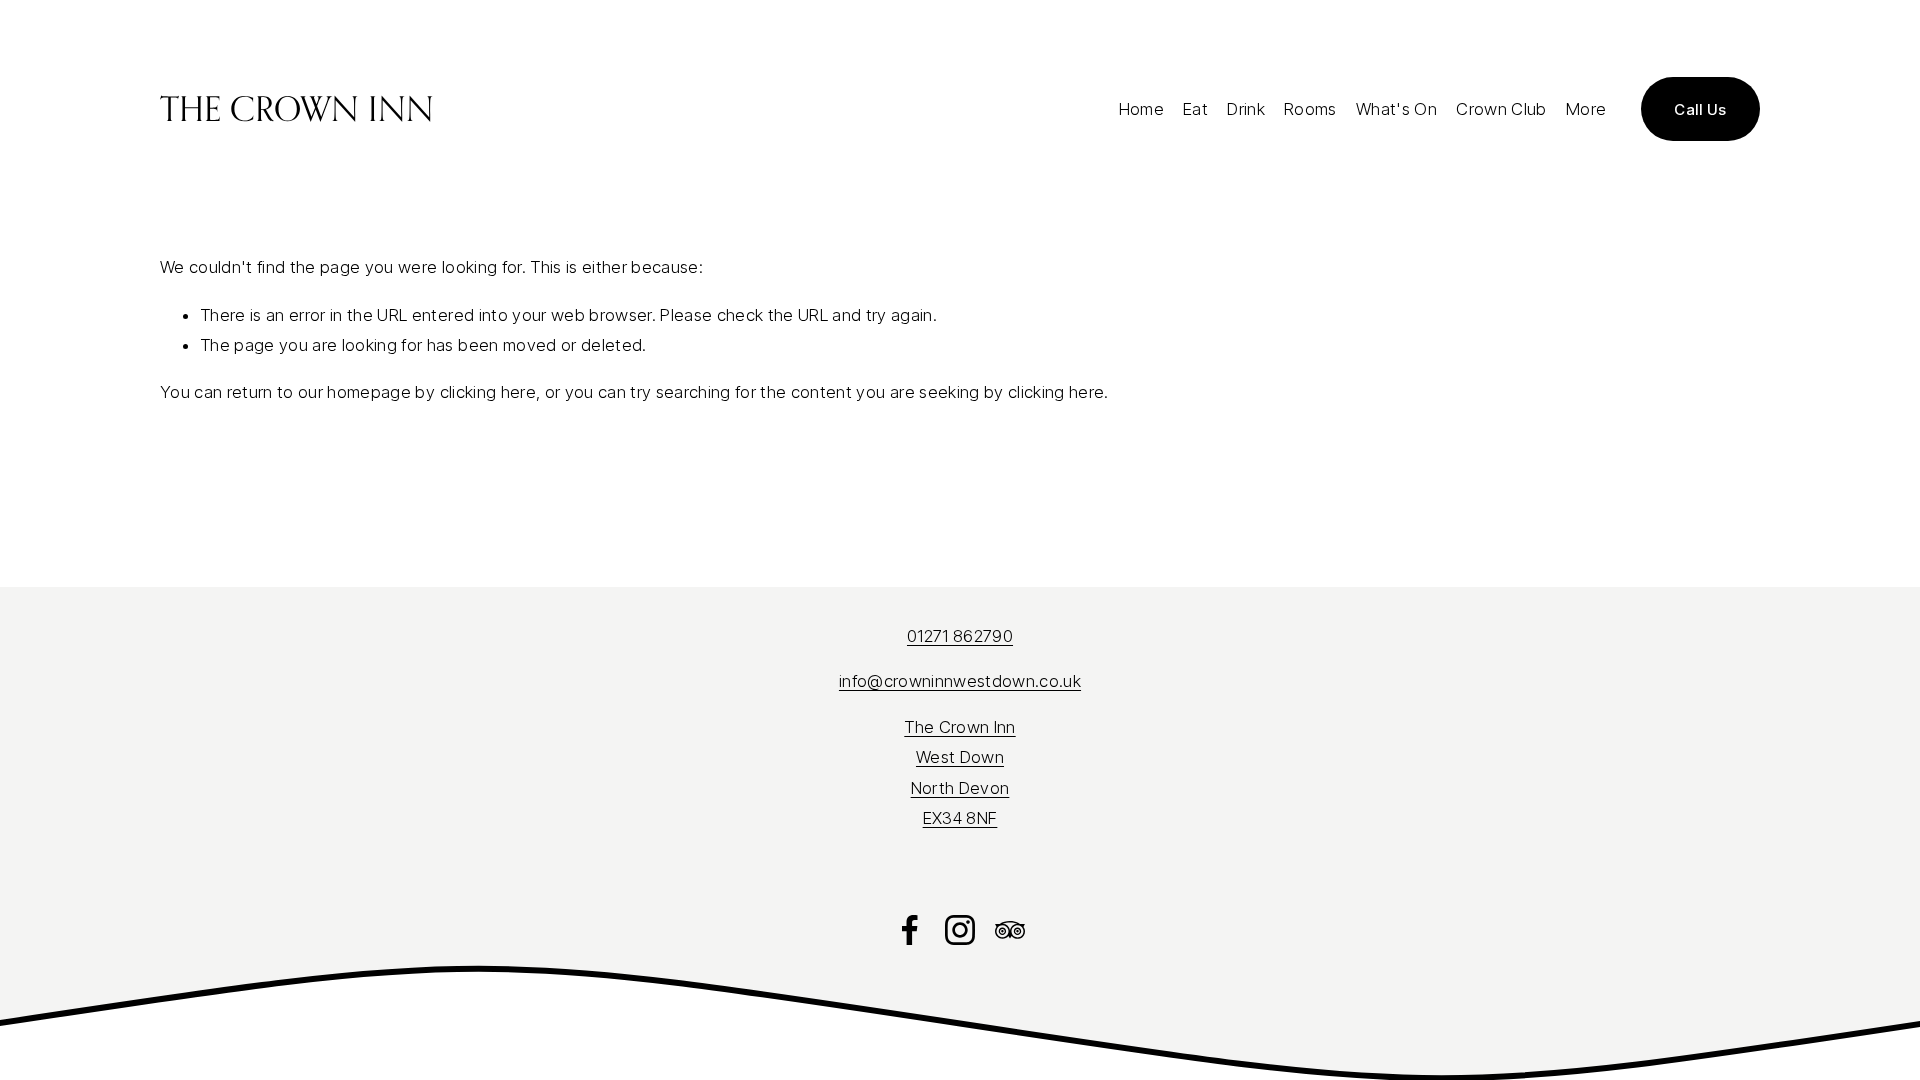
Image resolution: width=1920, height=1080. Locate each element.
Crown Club (1501, 109)
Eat (1195, 109)
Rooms (1310, 109)
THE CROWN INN (297, 108)
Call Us (1700, 109)
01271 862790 (960, 636)
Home (1141, 109)
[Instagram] (960, 930)
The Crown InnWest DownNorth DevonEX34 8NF (959, 772)
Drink (1246, 109)
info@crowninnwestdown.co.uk (960, 681)
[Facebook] (910, 930)
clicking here (488, 392)
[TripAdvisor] (1010, 930)
